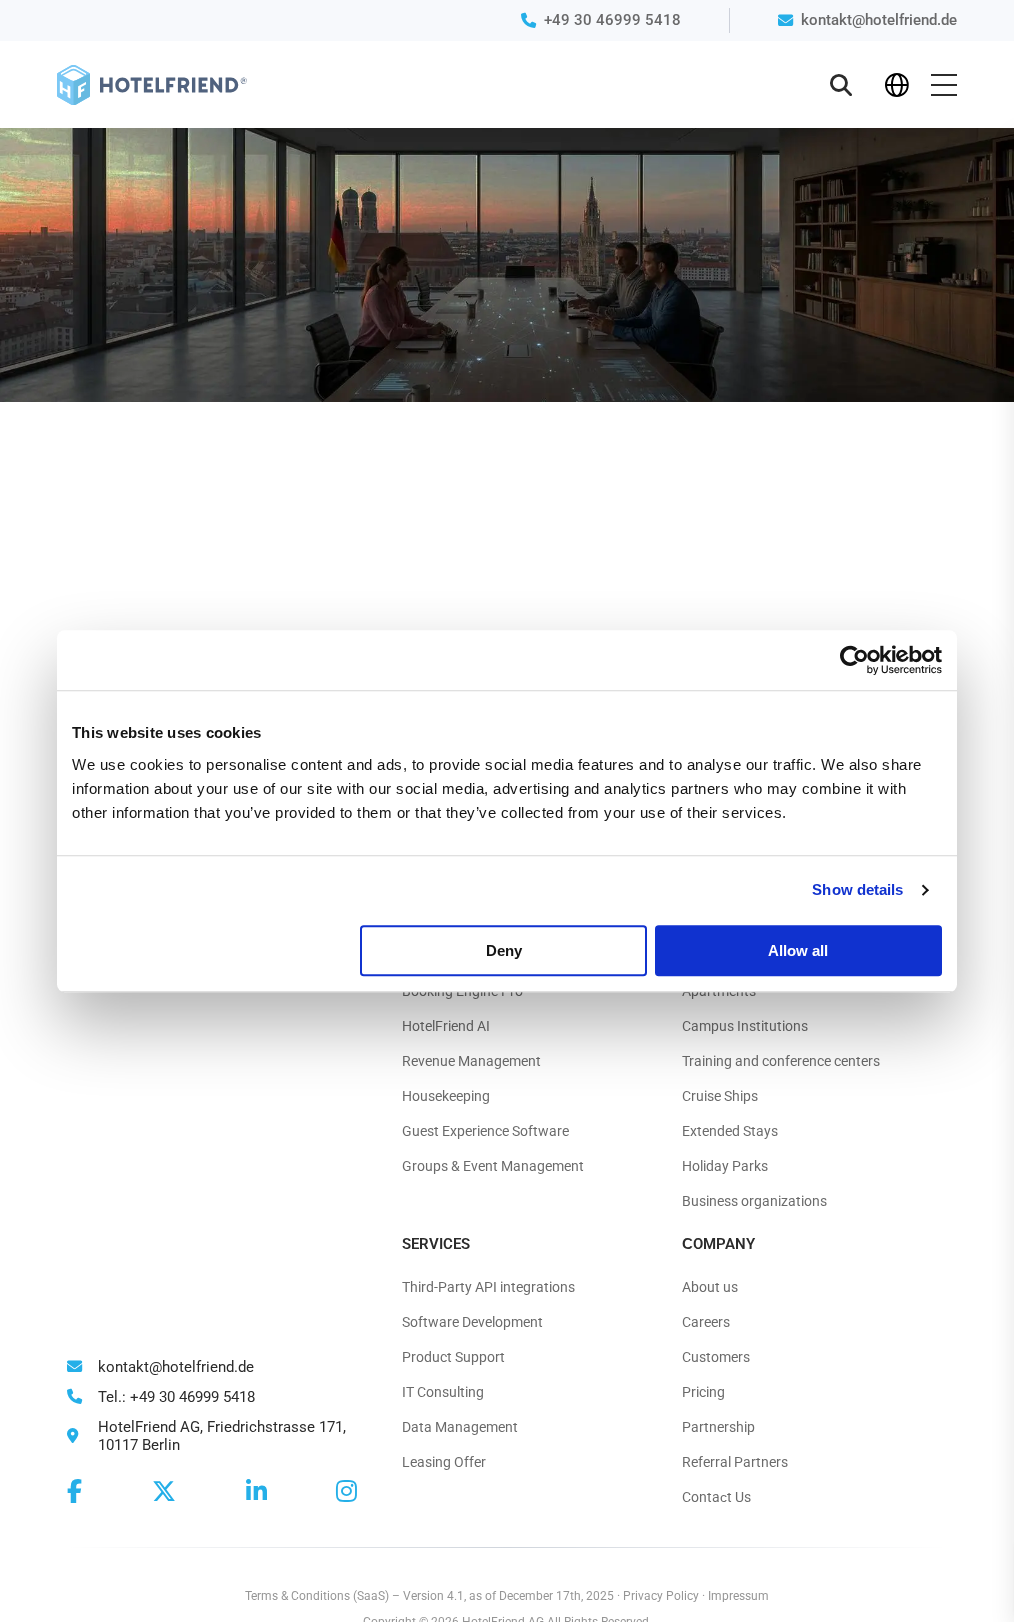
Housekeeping (446, 1096)
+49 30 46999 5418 (612, 20)
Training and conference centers (781, 1061)
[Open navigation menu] (944, 85)
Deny (504, 950)
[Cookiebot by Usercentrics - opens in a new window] (854, 660)
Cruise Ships (720, 1096)
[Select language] (897, 85)
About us (710, 1287)
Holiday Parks (725, 1166)
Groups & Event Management (493, 1166)
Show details (857, 889)
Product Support (453, 1357)
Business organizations (754, 1201)
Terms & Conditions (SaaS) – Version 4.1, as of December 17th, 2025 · (434, 1596)
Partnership (718, 1427)
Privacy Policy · (665, 1596)
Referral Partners (735, 1462)
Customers (716, 1357)
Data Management (460, 1427)
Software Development (472, 1322)
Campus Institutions (745, 1026)
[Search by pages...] (841, 85)
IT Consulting (443, 1392)
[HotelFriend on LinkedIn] (256, 1492)
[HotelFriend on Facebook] (74, 1492)
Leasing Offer (444, 1462)
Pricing (703, 1392)
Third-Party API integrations (488, 1287)
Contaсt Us (716, 1497)
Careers (706, 1322)
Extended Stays (730, 1131)
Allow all (798, 950)
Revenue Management (471, 1061)
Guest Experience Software (485, 1131)
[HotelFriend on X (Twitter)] (164, 1492)
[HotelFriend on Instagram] (346, 1492)
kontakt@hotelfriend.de (879, 20)
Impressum (738, 1596)
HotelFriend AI (446, 1026)
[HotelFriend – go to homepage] (152, 85)
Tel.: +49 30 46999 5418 (174, 1397)
